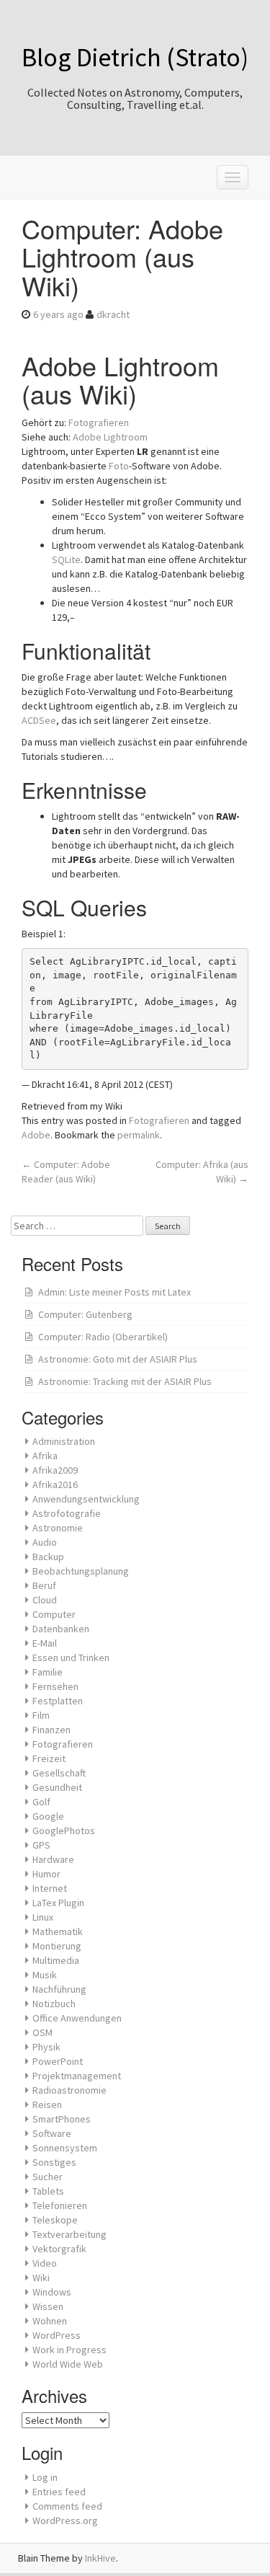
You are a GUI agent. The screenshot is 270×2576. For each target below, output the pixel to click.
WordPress (57, 2335)
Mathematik (58, 1931)
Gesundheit (57, 1787)
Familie (48, 1672)
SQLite (66, 559)
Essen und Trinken (71, 1657)
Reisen (47, 2104)
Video (45, 2263)
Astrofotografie (67, 1513)
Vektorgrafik (59, 2249)
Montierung (57, 1946)
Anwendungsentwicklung (86, 1499)
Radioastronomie (69, 2090)
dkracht (113, 314)
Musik (45, 1975)
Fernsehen (55, 1686)
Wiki (41, 2278)
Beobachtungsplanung (81, 1571)
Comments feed (67, 2506)
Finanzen (51, 1730)
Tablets (48, 2191)
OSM (42, 2032)
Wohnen (50, 2321)
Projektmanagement (77, 2076)
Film (41, 1715)
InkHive (100, 2558)
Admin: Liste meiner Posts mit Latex (114, 1292)
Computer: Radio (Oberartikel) (103, 1337)
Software (52, 2133)
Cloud (45, 1600)
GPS (41, 1845)
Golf (41, 1802)
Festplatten (58, 1701)
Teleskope (55, 2220)
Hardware (53, 1859)
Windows (52, 2292)
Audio (45, 1542)
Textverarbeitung (69, 2234)
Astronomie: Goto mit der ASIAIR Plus (118, 1359)
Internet (50, 1888)
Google (48, 1816)
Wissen (48, 2306)
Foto (119, 466)
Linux (43, 1917)
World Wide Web (68, 2364)
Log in (45, 2477)
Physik (46, 2047)
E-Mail (45, 1643)
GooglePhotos (64, 1831)
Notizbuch (54, 2004)
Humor (46, 1874)
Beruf (44, 1585)
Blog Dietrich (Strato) (135, 57)
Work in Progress (69, 2350)
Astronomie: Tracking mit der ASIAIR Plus (125, 1381)
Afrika (45, 1456)
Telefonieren (60, 2205)
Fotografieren (99, 422)
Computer (54, 1614)
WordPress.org (65, 2520)
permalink (139, 1135)
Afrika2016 (55, 1484)
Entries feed (59, 2492)
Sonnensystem (65, 2148)
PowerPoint (58, 2061)
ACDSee (39, 720)
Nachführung (59, 1989)
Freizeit (49, 1758)
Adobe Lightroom (110, 437)
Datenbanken (61, 1629)
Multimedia (56, 1960)
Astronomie (58, 1528)
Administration (64, 1441)
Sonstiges (54, 2162)
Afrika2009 (55, 1470)
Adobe (36, 1135)
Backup (48, 1557)
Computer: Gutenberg (85, 1314)
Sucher (48, 2177)
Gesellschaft (59, 1773)
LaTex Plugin (58, 1903)
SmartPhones (62, 2119)
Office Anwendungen (77, 2018)
